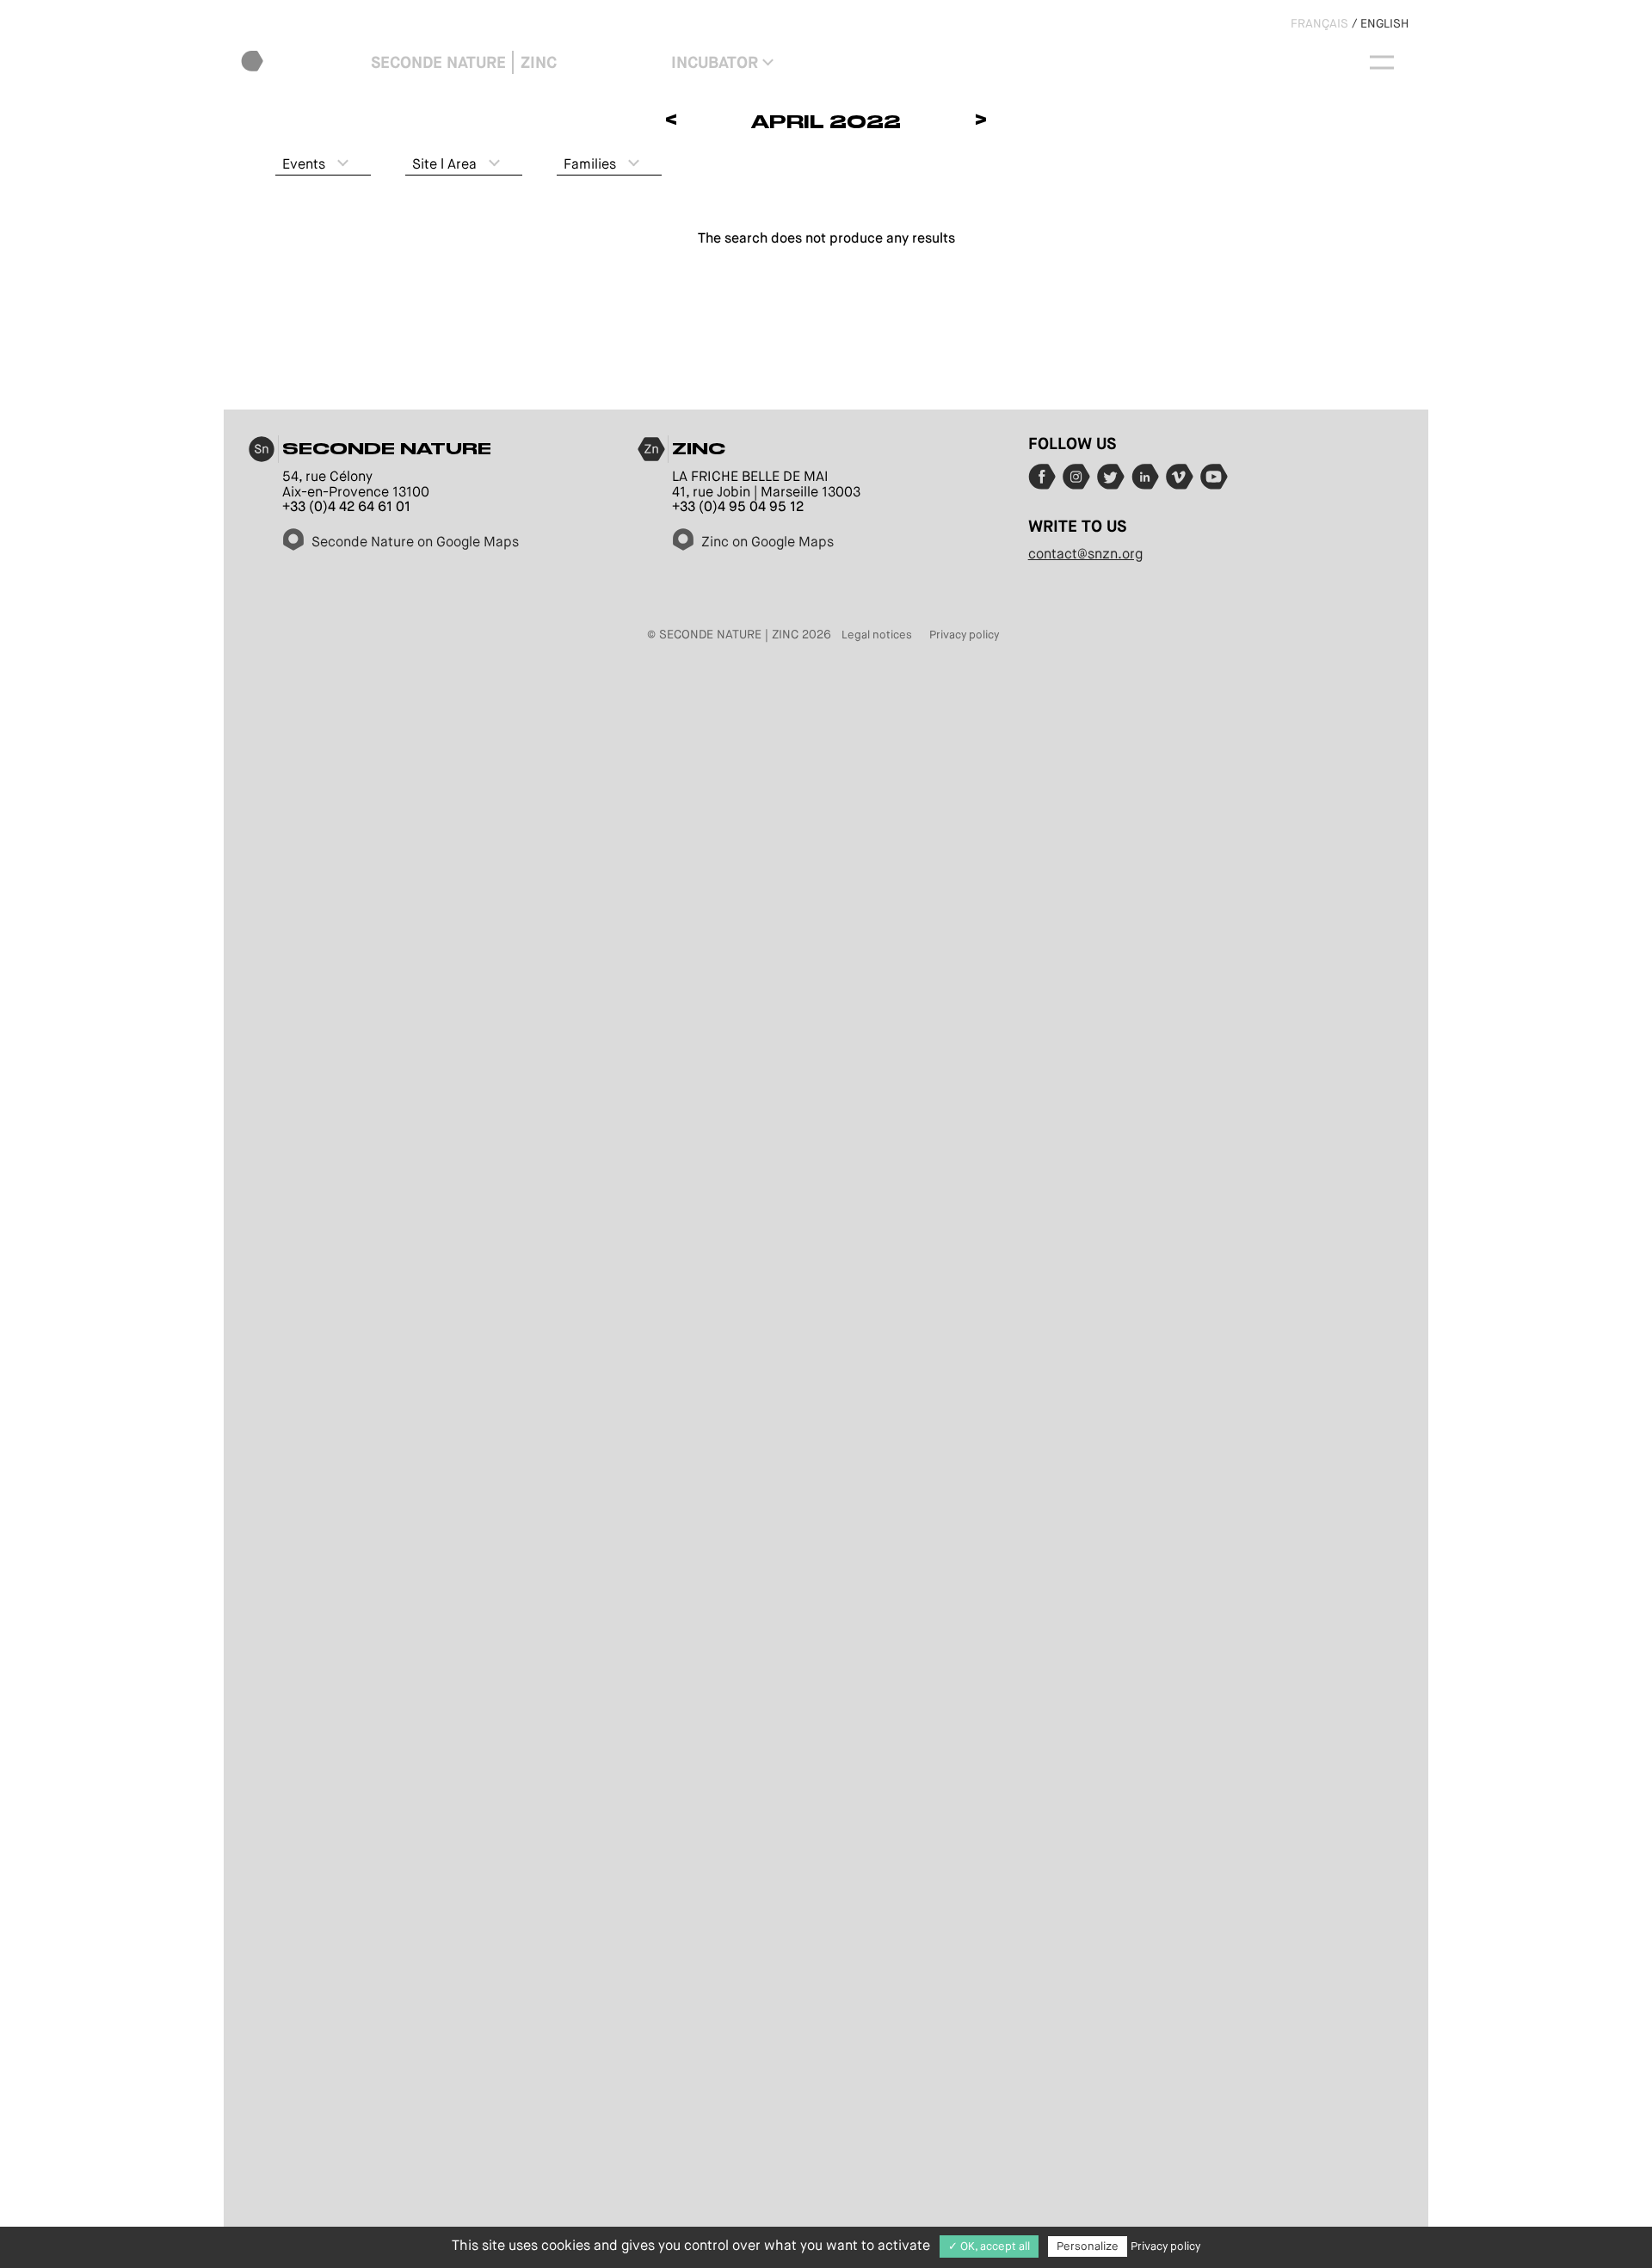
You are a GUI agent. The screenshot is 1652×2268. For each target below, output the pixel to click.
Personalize (1088, 2246)
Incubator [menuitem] (715, 62)
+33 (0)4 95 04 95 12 (738, 506)
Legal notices (877, 635)
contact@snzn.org (1085, 554)
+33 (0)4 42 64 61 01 (346, 506)
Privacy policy (964, 635)
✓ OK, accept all (989, 2246)
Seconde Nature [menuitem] (438, 62)
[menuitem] (302, 62)
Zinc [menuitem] (539, 62)
